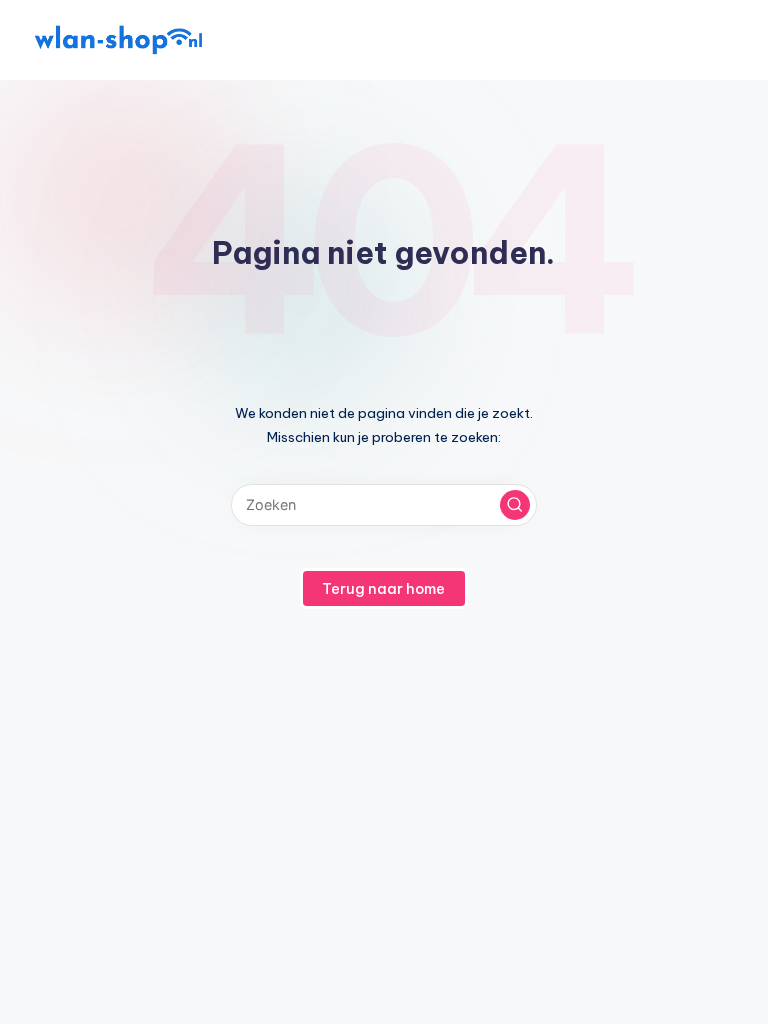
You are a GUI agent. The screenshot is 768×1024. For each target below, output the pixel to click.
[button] (515, 505)
